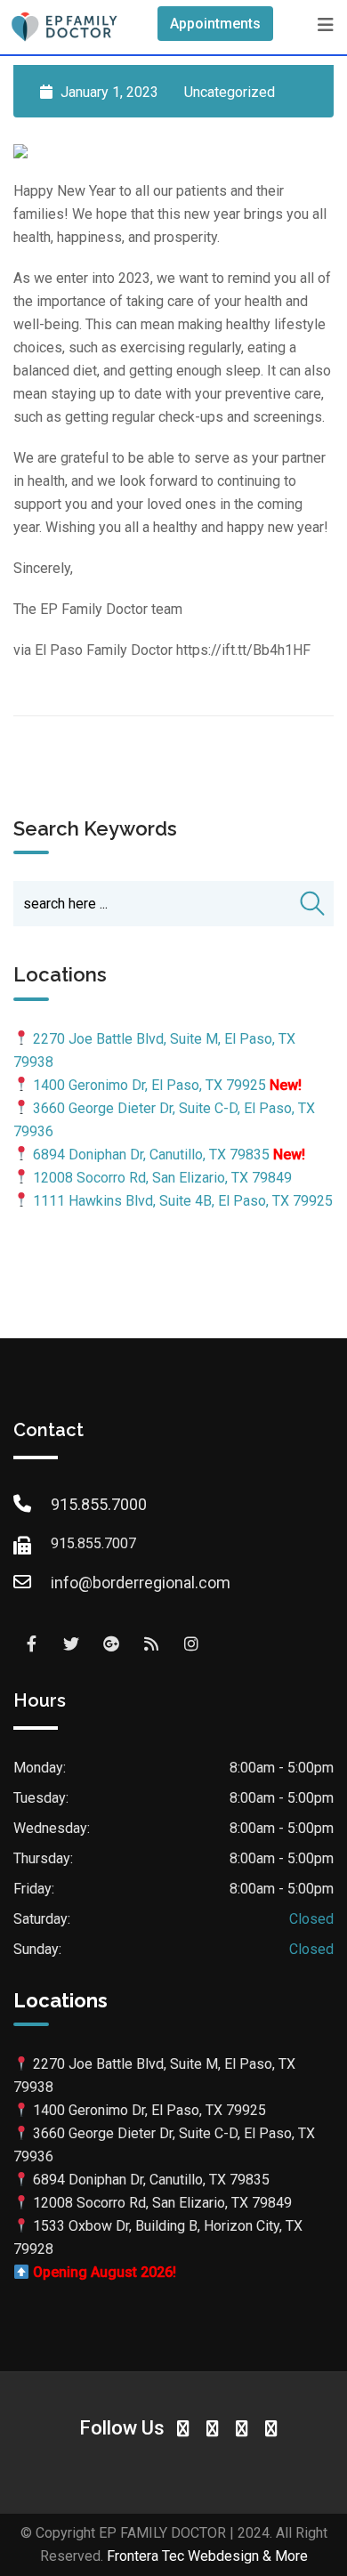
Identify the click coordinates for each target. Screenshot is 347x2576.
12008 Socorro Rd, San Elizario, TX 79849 (162, 1178)
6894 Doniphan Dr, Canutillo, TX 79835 (151, 1155)
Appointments (215, 24)
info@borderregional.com (141, 1583)
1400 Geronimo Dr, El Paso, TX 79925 (149, 1085)
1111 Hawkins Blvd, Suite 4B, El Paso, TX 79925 (183, 1201)
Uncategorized (230, 92)
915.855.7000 (99, 1504)
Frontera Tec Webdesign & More (207, 2556)
